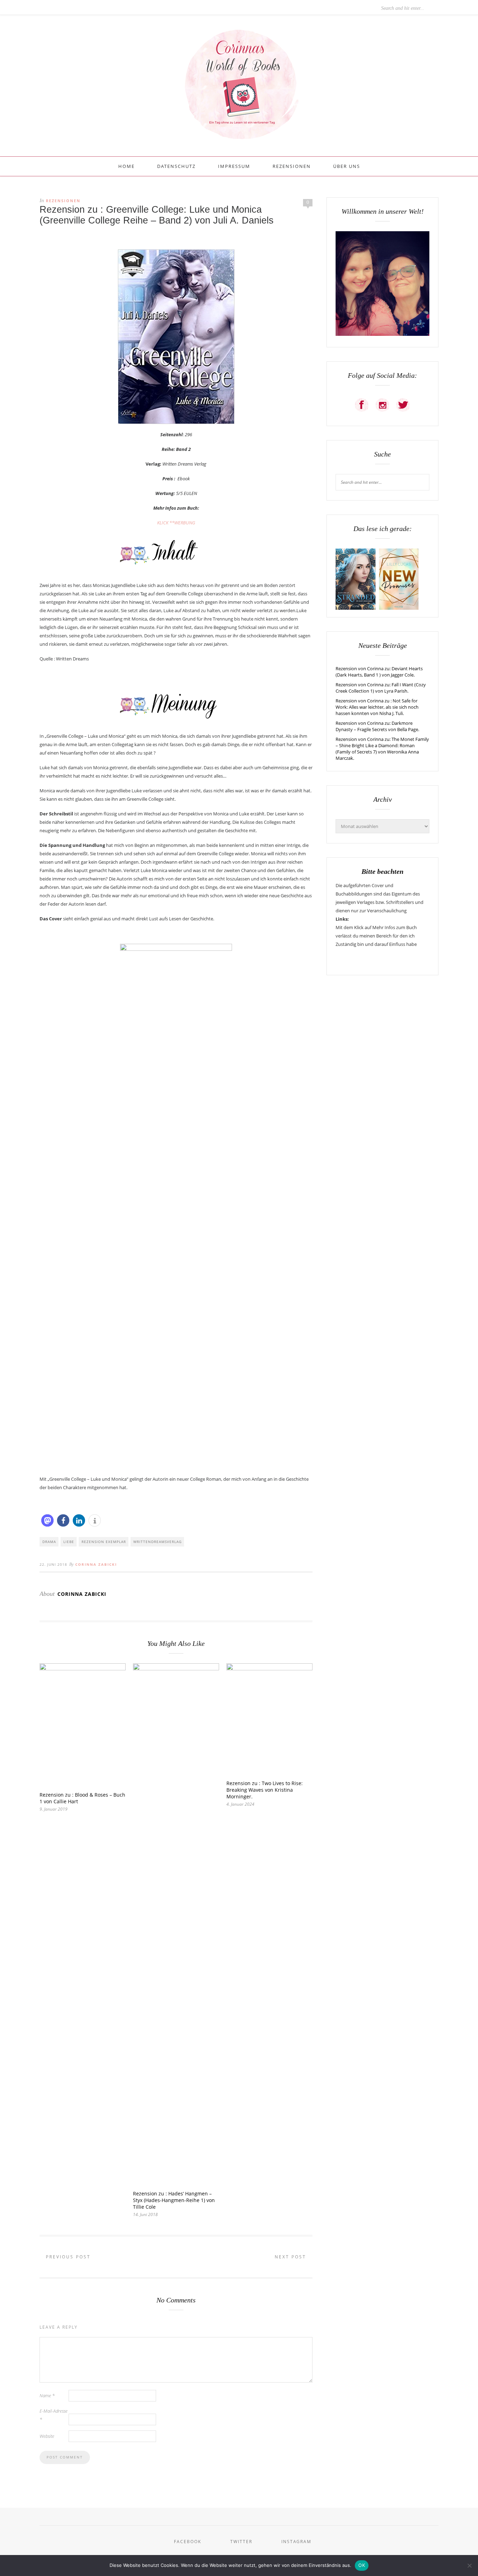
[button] (47, 1520)
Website (47, 2436)
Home (126, 166)
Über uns (347, 166)
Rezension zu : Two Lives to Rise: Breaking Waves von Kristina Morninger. (265, 1790)
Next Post (291, 2257)
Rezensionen (292, 166)
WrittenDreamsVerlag (157, 1542)
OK (362, 2565)
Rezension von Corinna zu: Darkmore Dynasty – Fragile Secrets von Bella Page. (377, 726)
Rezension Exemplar (104, 1542)
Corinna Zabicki (96, 1564)
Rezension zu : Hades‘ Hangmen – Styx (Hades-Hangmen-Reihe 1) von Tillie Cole (174, 2200)
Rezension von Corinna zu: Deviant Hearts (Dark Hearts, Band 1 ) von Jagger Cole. (379, 672)
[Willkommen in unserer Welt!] (382, 334)
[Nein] (469, 2566)
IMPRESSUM (234, 166)
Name (47, 2395)
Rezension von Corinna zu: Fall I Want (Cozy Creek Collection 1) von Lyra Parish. (381, 688)
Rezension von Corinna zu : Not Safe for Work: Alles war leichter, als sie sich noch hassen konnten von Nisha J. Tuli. (377, 707)
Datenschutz (176, 166)
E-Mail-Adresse (54, 2415)
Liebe (69, 1542)
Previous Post (67, 2257)
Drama (49, 1542)
